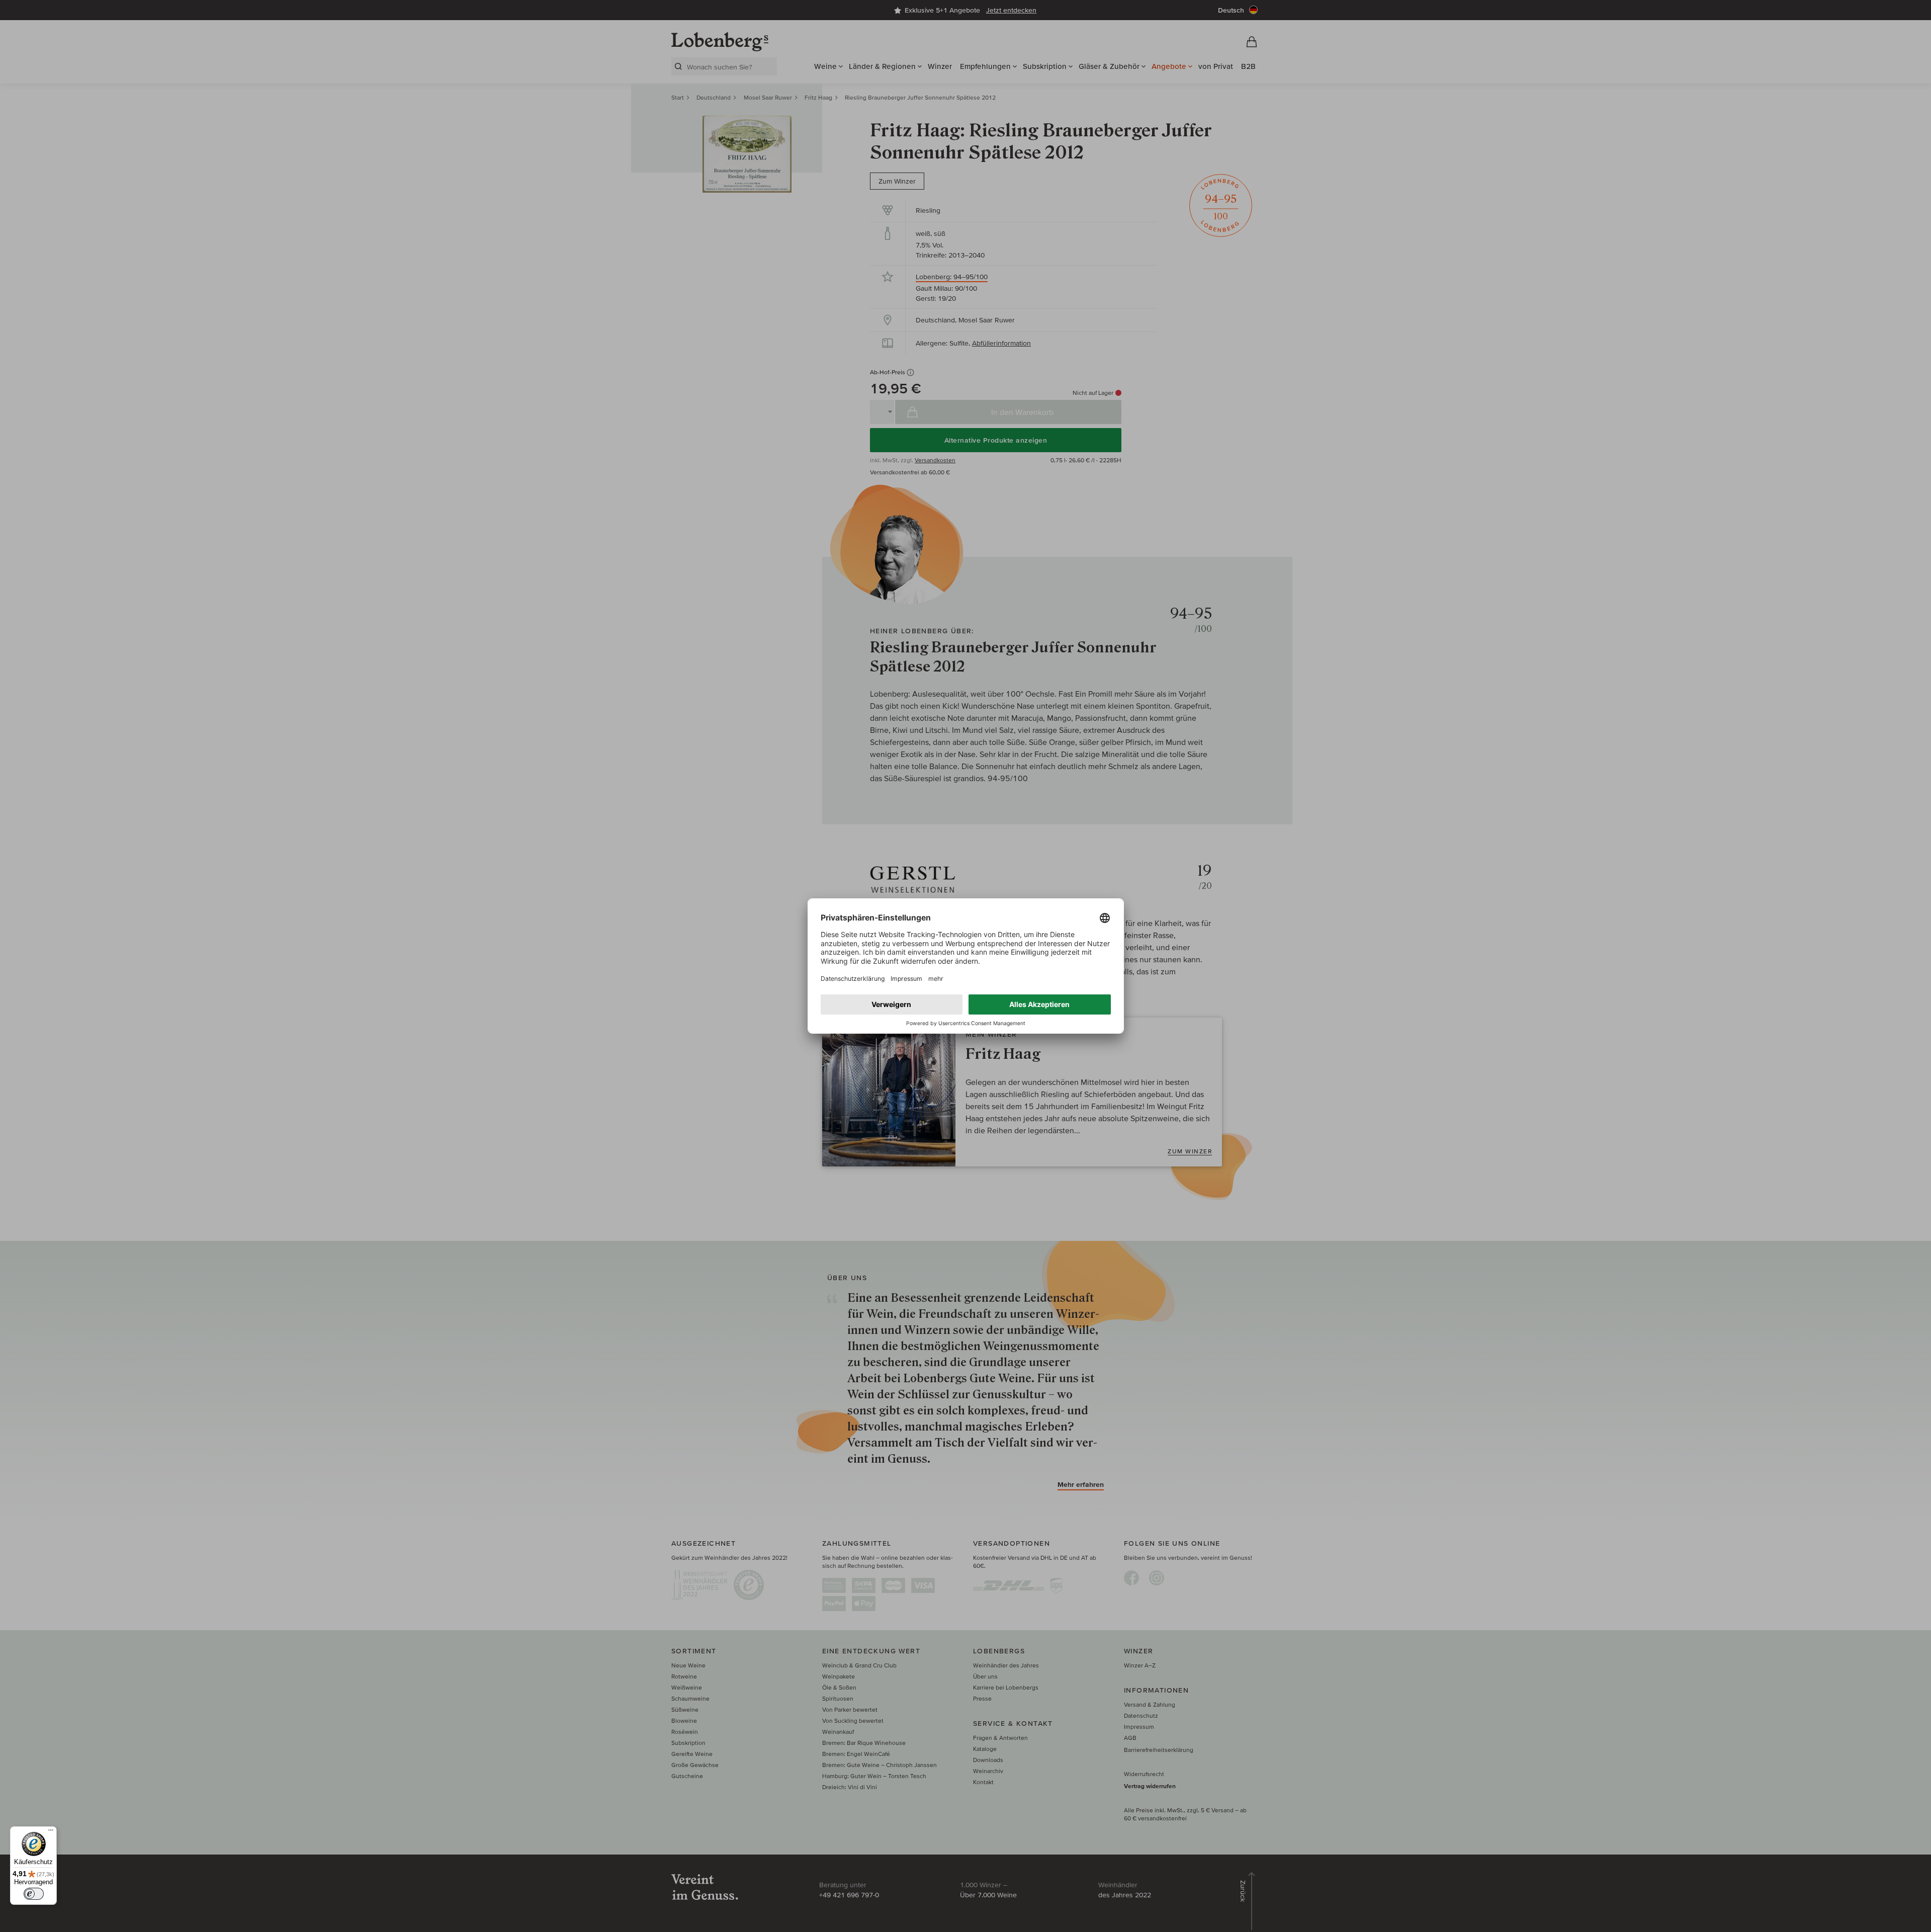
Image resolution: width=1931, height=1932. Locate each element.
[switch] (34, 1894)
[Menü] (51, 1832)
